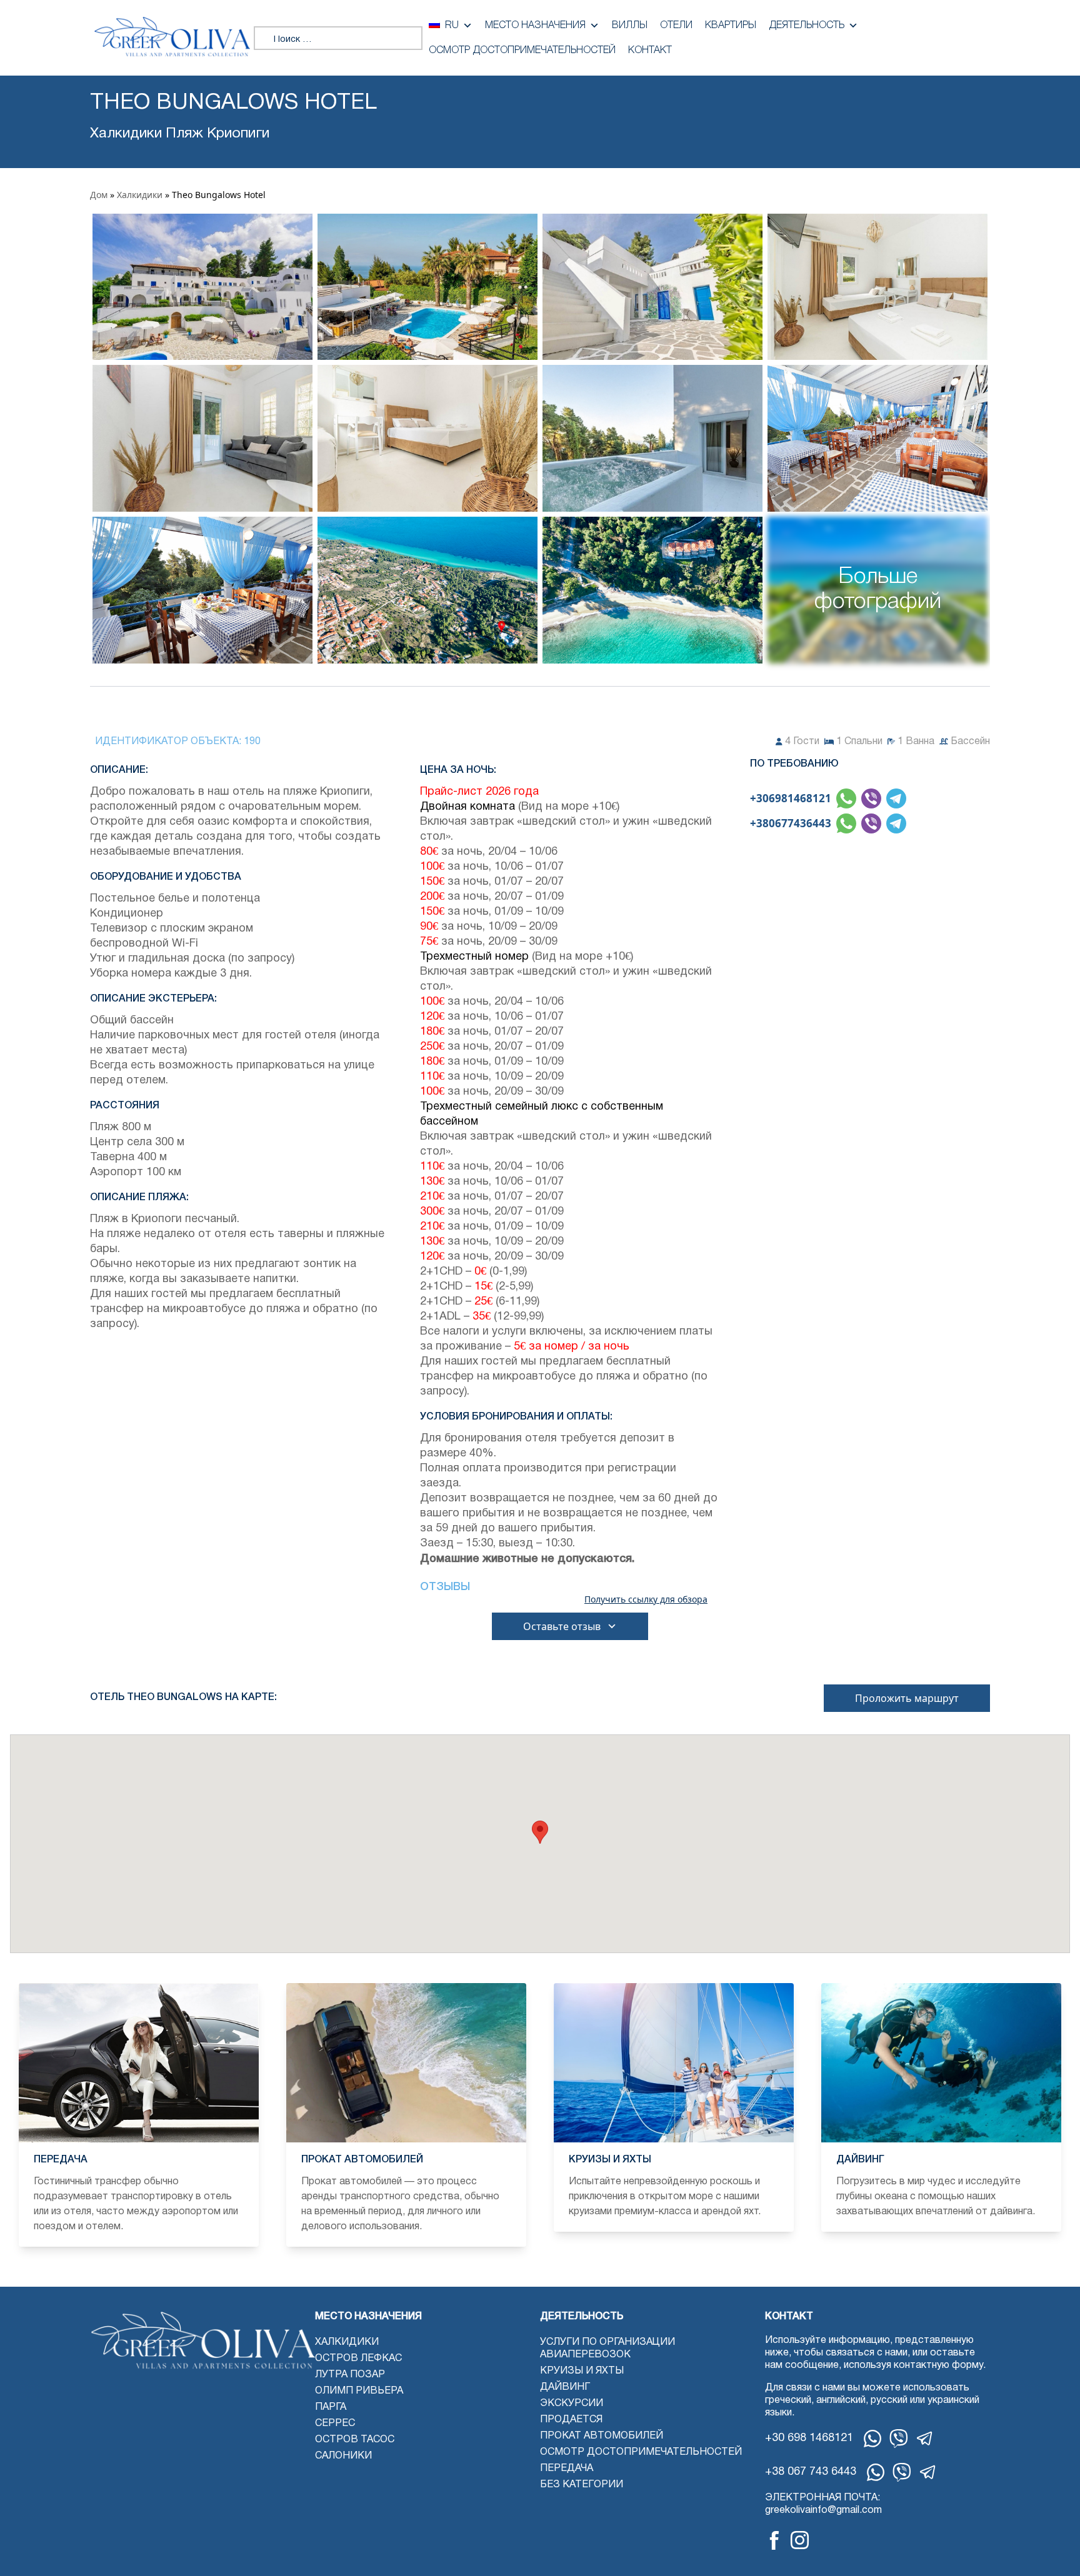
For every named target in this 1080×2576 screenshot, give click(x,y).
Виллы (630, 26)
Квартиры (731, 26)
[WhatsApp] (872, 2439)
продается (571, 2420)
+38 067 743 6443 (811, 2472)
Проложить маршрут (907, 1698)
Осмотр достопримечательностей (522, 51)
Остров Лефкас (358, 2359)
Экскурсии (572, 2404)
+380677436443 (791, 823)
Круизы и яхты (582, 2371)
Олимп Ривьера (359, 2391)
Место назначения (535, 26)
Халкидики (140, 195)
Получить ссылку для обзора (646, 1599)
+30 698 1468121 (809, 2438)
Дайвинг (565, 2387)
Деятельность (807, 26)
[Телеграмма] (925, 2439)
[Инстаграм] (800, 2540)
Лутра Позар (350, 2375)
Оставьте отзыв (562, 1626)
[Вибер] (899, 2439)
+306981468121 (791, 798)
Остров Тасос (355, 2440)
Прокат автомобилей (602, 2436)
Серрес (335, 2424)
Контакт (650, 51)
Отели (676, 26)
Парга (331, 2407)
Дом (99, 195)
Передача (567, 2469)
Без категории (582, 2485)
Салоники (343, 2456)
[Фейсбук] (774, 2540)
